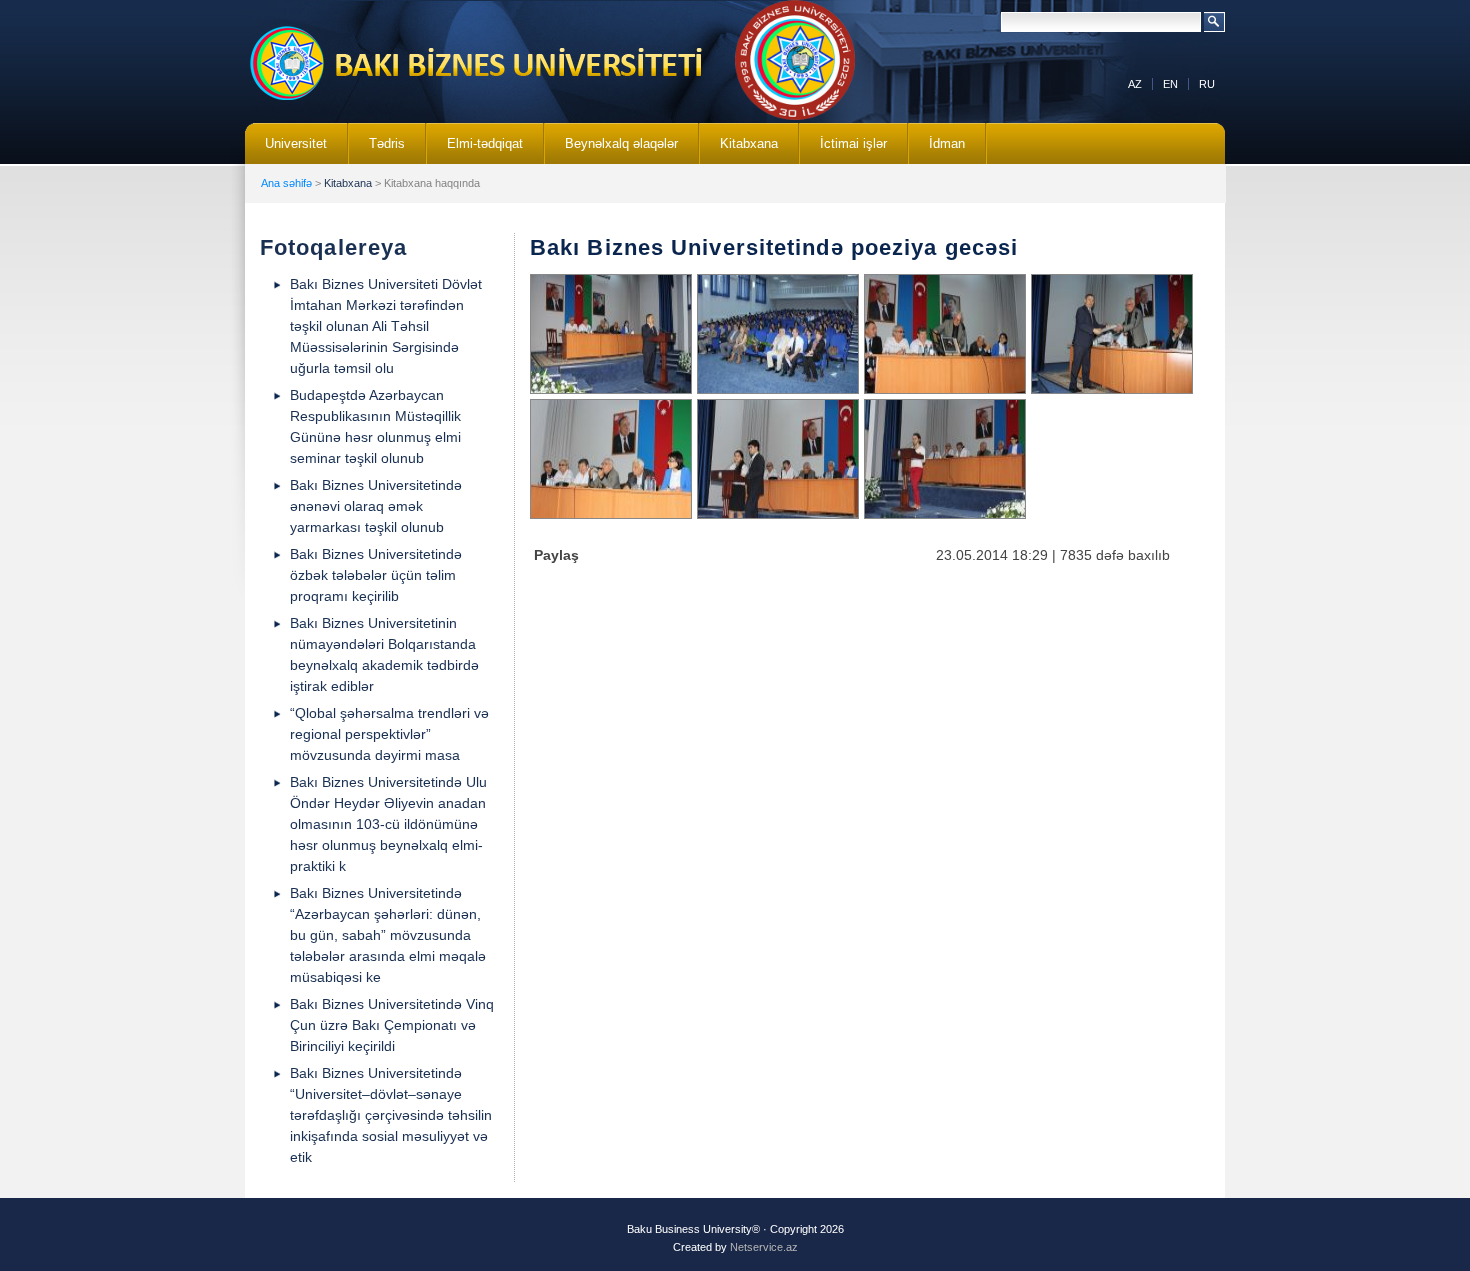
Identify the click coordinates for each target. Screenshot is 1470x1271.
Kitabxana (739, 150)
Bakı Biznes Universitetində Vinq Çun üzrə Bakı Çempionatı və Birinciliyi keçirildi (392, 1025)
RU (1207, 84)
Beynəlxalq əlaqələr (611, 150)
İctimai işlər (843, 150)
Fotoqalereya (333, 247)
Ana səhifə (286, 183)
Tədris (377, 150)
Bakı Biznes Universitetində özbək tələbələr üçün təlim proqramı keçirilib (376, 575)
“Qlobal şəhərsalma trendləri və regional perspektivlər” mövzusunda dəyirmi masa (389, 734)
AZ (1135, 84)
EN (1170, 84)
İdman (947, 143)
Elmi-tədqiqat (475, 150)
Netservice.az (764, 1247)
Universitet (286, 150)
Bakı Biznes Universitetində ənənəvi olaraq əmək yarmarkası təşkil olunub (376, 506)
